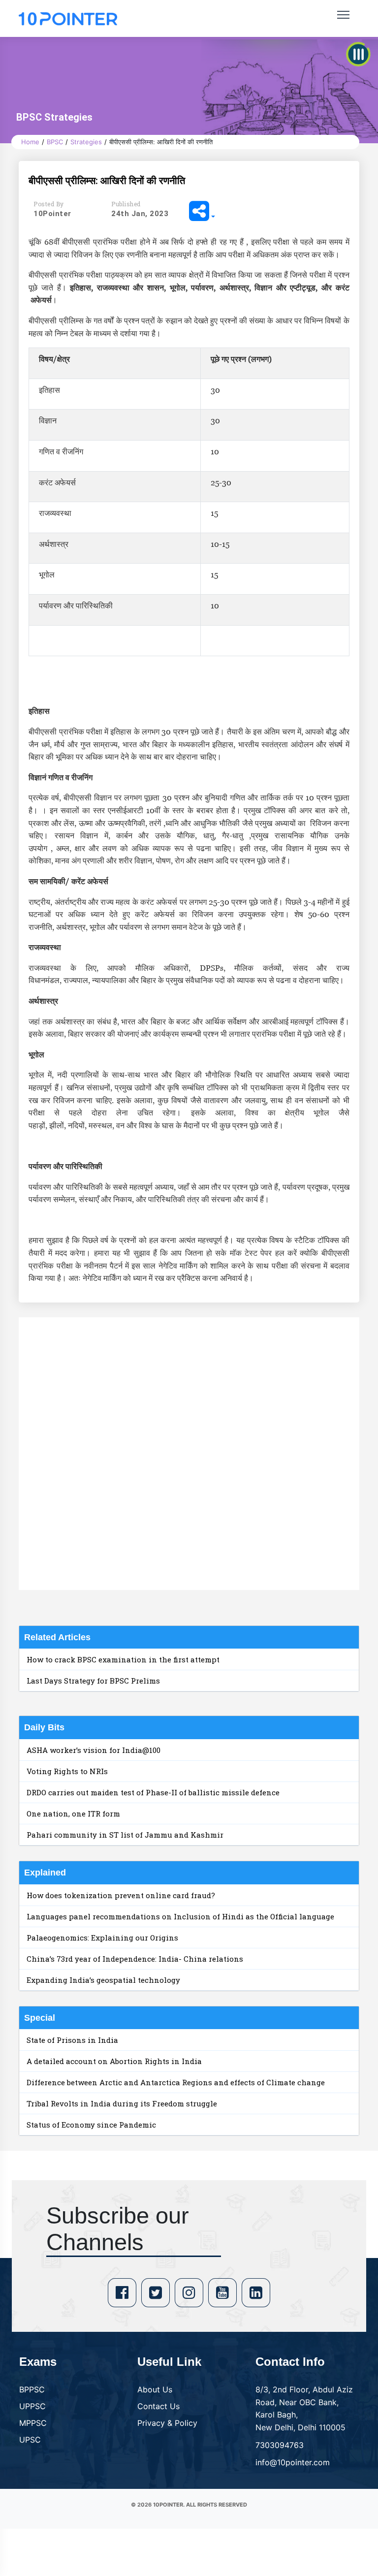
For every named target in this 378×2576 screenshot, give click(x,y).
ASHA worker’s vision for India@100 (94, 1750)
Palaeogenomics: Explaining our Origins (102, 1938)
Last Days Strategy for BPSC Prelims (93, 1681)
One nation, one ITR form (73, 1813)
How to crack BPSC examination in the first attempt (123, 1659)
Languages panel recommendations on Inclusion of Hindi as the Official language (180, 1916)
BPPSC (32, 2389)
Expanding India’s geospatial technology (103, 1980)
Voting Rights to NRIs (67, 1771)
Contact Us (158, 2406)
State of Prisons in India (72, 2040)
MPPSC (33, 2423)
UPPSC (32, 2406)
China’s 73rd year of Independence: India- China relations (135, 1959)
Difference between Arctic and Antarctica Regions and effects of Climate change (176, 2082)
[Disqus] (189, 1452)
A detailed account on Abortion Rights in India (114, 2061)
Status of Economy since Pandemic (91, 2125)
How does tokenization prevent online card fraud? (121, 1895)
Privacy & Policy (167, 2423)
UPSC (30, 2440)
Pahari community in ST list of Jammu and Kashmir (125, 1835)
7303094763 (280, 2445)
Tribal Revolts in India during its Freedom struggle (122, 2103)
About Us (155, 2389)
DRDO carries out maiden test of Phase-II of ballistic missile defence (153, 1792)
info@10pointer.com (293, 2462)
